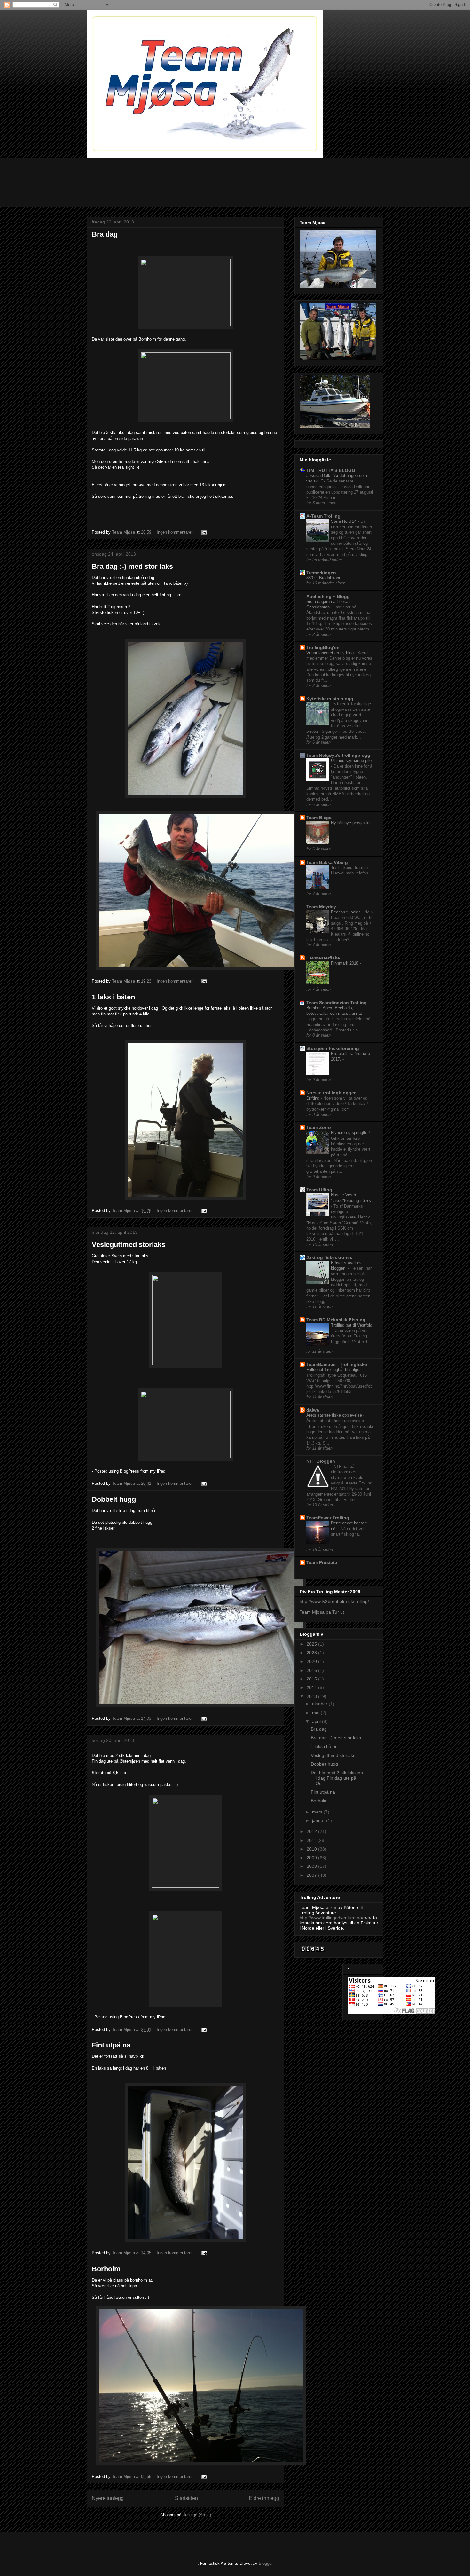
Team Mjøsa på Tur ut (322, 1612)
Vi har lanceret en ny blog (331, 653)
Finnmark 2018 (345, 963)
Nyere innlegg (108, 2498)
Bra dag (105, 234)
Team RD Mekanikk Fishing (336, 1320)
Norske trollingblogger (331, 1093)
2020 (312, 1661)
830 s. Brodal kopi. (324, 578)
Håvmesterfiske (323, 958)
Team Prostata (322, 1562)
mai (316, 1713)
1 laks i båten (113, 997)
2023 (312, 1653)
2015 (312, 1679)
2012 (312, 1831)
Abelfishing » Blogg (328, 596)
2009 (312, 1858)
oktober (320, 1704)
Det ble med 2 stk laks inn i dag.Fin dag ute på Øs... (337, 1778)
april (317, 1721)
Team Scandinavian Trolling (337, 1003)
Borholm (106, 2269)
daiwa (313, 1410)
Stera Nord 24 (344, 521)
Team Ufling (319, 1190)
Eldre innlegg (264, 2498)
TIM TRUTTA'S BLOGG (331, 470)
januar (319, 1820)
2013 (312, 1696)
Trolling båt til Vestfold (352, 1325)
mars (318, 1812)
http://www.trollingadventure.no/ (331, 1918)
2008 (312, 1866)
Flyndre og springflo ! (351, 1133)
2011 (312, 1840)
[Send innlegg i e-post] (204, 532)
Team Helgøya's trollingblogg (338, 755)
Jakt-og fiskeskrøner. (329, 1257)
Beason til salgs (346, 912)
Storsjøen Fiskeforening (333, 1048)
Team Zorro (319, 1127)
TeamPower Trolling (328, 1518)
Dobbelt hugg (114, 1499)
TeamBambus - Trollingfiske (337, 1364)
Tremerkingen (321, 573)
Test (336, 868)
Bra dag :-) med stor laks (132, 566)
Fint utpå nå (111, 2045)
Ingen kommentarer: (176, 532)
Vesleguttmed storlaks (129, 1245)
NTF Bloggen (321, 1461)
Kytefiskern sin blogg (330, 699)
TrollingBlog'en (323, 647)
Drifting (313, 1098)
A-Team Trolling (323, 516)
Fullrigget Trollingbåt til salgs (333, 1370)
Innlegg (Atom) (197, 2515)
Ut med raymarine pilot (352, 760)
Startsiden (186, 2498)
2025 (312, 1644)
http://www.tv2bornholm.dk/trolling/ (334, 1601)
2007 (312, 1875)
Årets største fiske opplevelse (335, 1415)
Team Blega (319, 818)
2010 (312, 1849)
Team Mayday (321, 907)
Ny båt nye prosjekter (351, 823)
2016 (312, 1670)
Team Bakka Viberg (327, 862)
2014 (312, 1687)
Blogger (266, 2563)
